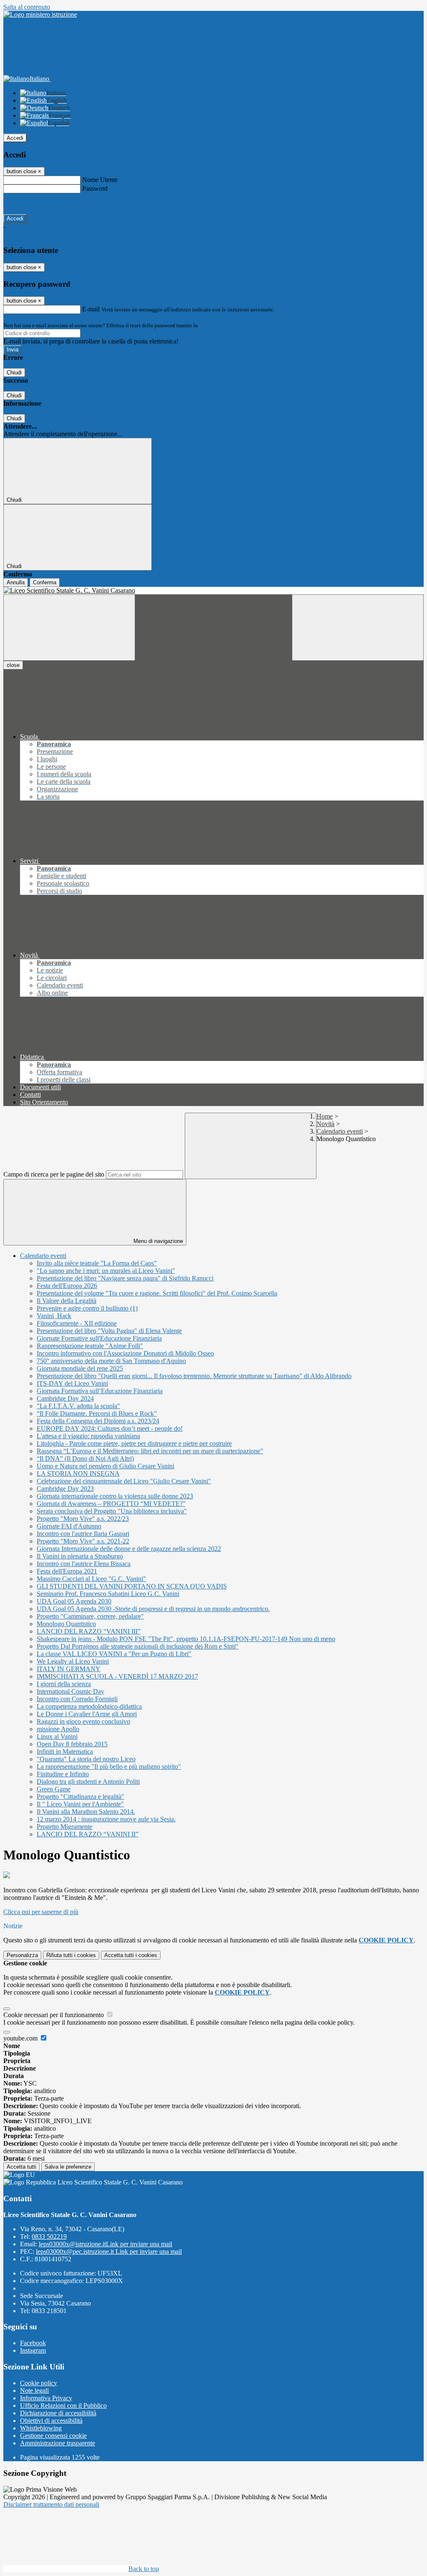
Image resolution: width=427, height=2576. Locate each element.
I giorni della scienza (64, 1684)
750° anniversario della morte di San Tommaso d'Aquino (111, 1361)
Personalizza (22, 1955)
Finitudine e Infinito (63, 1774)
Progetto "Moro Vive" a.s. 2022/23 (83, 1519)
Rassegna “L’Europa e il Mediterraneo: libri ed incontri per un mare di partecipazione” (150, 1451)
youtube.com (21, 2038)
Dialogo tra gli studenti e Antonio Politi (88, 1782)
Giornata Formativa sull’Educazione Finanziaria (100, 1391)
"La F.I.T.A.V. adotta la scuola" (78, 1406)
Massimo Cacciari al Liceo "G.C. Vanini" (91, 1579)
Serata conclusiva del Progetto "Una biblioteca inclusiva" (112, 1511)
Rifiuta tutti (71, 1955)
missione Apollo (58, 1729)
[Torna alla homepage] (213, 591)
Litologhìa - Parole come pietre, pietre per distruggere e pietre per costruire (134, 1443)
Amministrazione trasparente (58, 2443)
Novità (325, 1124)
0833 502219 (49, 2236)
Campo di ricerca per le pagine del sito (54, 1174)
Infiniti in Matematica (65, 1751)
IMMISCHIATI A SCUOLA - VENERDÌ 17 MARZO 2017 (117, 1676)
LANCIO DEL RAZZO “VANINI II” (88, 1834)
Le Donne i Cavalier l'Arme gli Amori (87, 1714)
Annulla (16, 582)
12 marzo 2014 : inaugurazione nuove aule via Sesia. (106, 1819)
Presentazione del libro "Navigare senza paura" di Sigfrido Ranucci (125, 1278)
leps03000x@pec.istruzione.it (109, 2251)
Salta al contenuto (27, 7)
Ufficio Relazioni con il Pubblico (63, 2406)
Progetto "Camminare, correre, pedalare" (90, 1616)
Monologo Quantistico (66, 1624)
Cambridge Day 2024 (65, 1398)
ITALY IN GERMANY (69, 1669)
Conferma (45, 582)
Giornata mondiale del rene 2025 (80, 1368)
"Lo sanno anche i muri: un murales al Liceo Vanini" (106, 1271)
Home (325, 1116)
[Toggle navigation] (69, 628)
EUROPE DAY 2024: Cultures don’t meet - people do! (110, 1428)
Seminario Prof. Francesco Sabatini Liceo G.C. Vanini (108, 1594)
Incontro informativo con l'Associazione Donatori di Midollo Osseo (125, 1353)
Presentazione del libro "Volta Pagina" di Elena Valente (109, 1331)
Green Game (54, 1789)
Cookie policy (39, 2383)
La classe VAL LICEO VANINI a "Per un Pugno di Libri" (114, 1654)
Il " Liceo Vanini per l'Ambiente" (80, 1804)
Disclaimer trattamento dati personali (51, 2504)
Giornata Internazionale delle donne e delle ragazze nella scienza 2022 (129, 1549)
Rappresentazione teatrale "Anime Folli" (90, 1346)
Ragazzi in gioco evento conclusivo (83, 1721)
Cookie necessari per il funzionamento (54, 2015)
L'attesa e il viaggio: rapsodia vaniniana (88, 1436)
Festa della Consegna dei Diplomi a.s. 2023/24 (98, 1421)
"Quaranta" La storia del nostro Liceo (86, 1759)
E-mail (91, 309)
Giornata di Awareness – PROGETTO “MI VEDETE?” (111, 1504)
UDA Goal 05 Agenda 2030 (74, 1601)
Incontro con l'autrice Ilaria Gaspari (83, 1534)
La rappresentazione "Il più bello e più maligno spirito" (109, 1767)
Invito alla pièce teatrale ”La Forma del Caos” (97, 1263)
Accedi (15, 138)
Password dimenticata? (33, 203)
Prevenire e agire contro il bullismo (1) (87, 1308)
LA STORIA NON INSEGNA (78, 1474)
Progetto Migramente (64, 1827)
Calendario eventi (340, 1131)
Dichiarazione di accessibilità (58, 2413)
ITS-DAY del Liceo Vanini (72, 1383)
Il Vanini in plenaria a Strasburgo (80, 1556)
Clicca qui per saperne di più (41, 1912)
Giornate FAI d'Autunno (69, 1526)
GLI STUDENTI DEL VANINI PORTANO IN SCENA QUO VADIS (132, 1586)
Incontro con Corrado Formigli (77, 1699)
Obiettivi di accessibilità (51, 2421)
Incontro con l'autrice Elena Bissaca (84, 1564)
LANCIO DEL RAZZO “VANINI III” (89, 1631)
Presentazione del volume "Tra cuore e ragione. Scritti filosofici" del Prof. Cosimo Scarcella (157, 1293)
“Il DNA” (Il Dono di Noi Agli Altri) (85, 1458)
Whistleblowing (41, 2428)
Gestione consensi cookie (53, 2436)
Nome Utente (100, 180)
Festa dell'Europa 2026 (67, 1286)
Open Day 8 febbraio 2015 (72, 1744)
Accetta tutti (131, 1955)
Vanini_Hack (54, 1316)
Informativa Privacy (46, 2398)
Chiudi (14, 373)
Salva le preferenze (68, 2167)
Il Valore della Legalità (67, 1301)
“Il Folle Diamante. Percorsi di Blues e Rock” (97, 1413)
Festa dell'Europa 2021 (67, 1571)
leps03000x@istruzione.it (105, 2244)
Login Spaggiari (217, 325)
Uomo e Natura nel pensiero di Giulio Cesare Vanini (105, 1466)
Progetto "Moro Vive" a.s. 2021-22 (83, 1541)
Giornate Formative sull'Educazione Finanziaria (99, 1338)
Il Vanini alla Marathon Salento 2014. (86, 1812)
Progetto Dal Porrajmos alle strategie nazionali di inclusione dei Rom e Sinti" (138, 1646)
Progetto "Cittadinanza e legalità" (80, 1797)
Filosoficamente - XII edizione (77, 1323)
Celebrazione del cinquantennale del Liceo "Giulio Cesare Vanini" (124, 1481)
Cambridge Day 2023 (65, 1489)
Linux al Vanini (57, 1736)
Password (95, 188)
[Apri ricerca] (358, 628)
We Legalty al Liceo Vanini (73, 1661)
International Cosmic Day (70, 1691)
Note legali (34, 2390)
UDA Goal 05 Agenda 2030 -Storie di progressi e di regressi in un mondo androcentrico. (153, 1609)
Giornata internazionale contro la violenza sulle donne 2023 (115, 1496)
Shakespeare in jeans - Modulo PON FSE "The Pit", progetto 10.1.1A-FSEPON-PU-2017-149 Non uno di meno (186, 1639)
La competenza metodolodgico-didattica (89, 1706)
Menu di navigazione (157, 1241)
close (13, 665)
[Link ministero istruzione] (40, 14)
